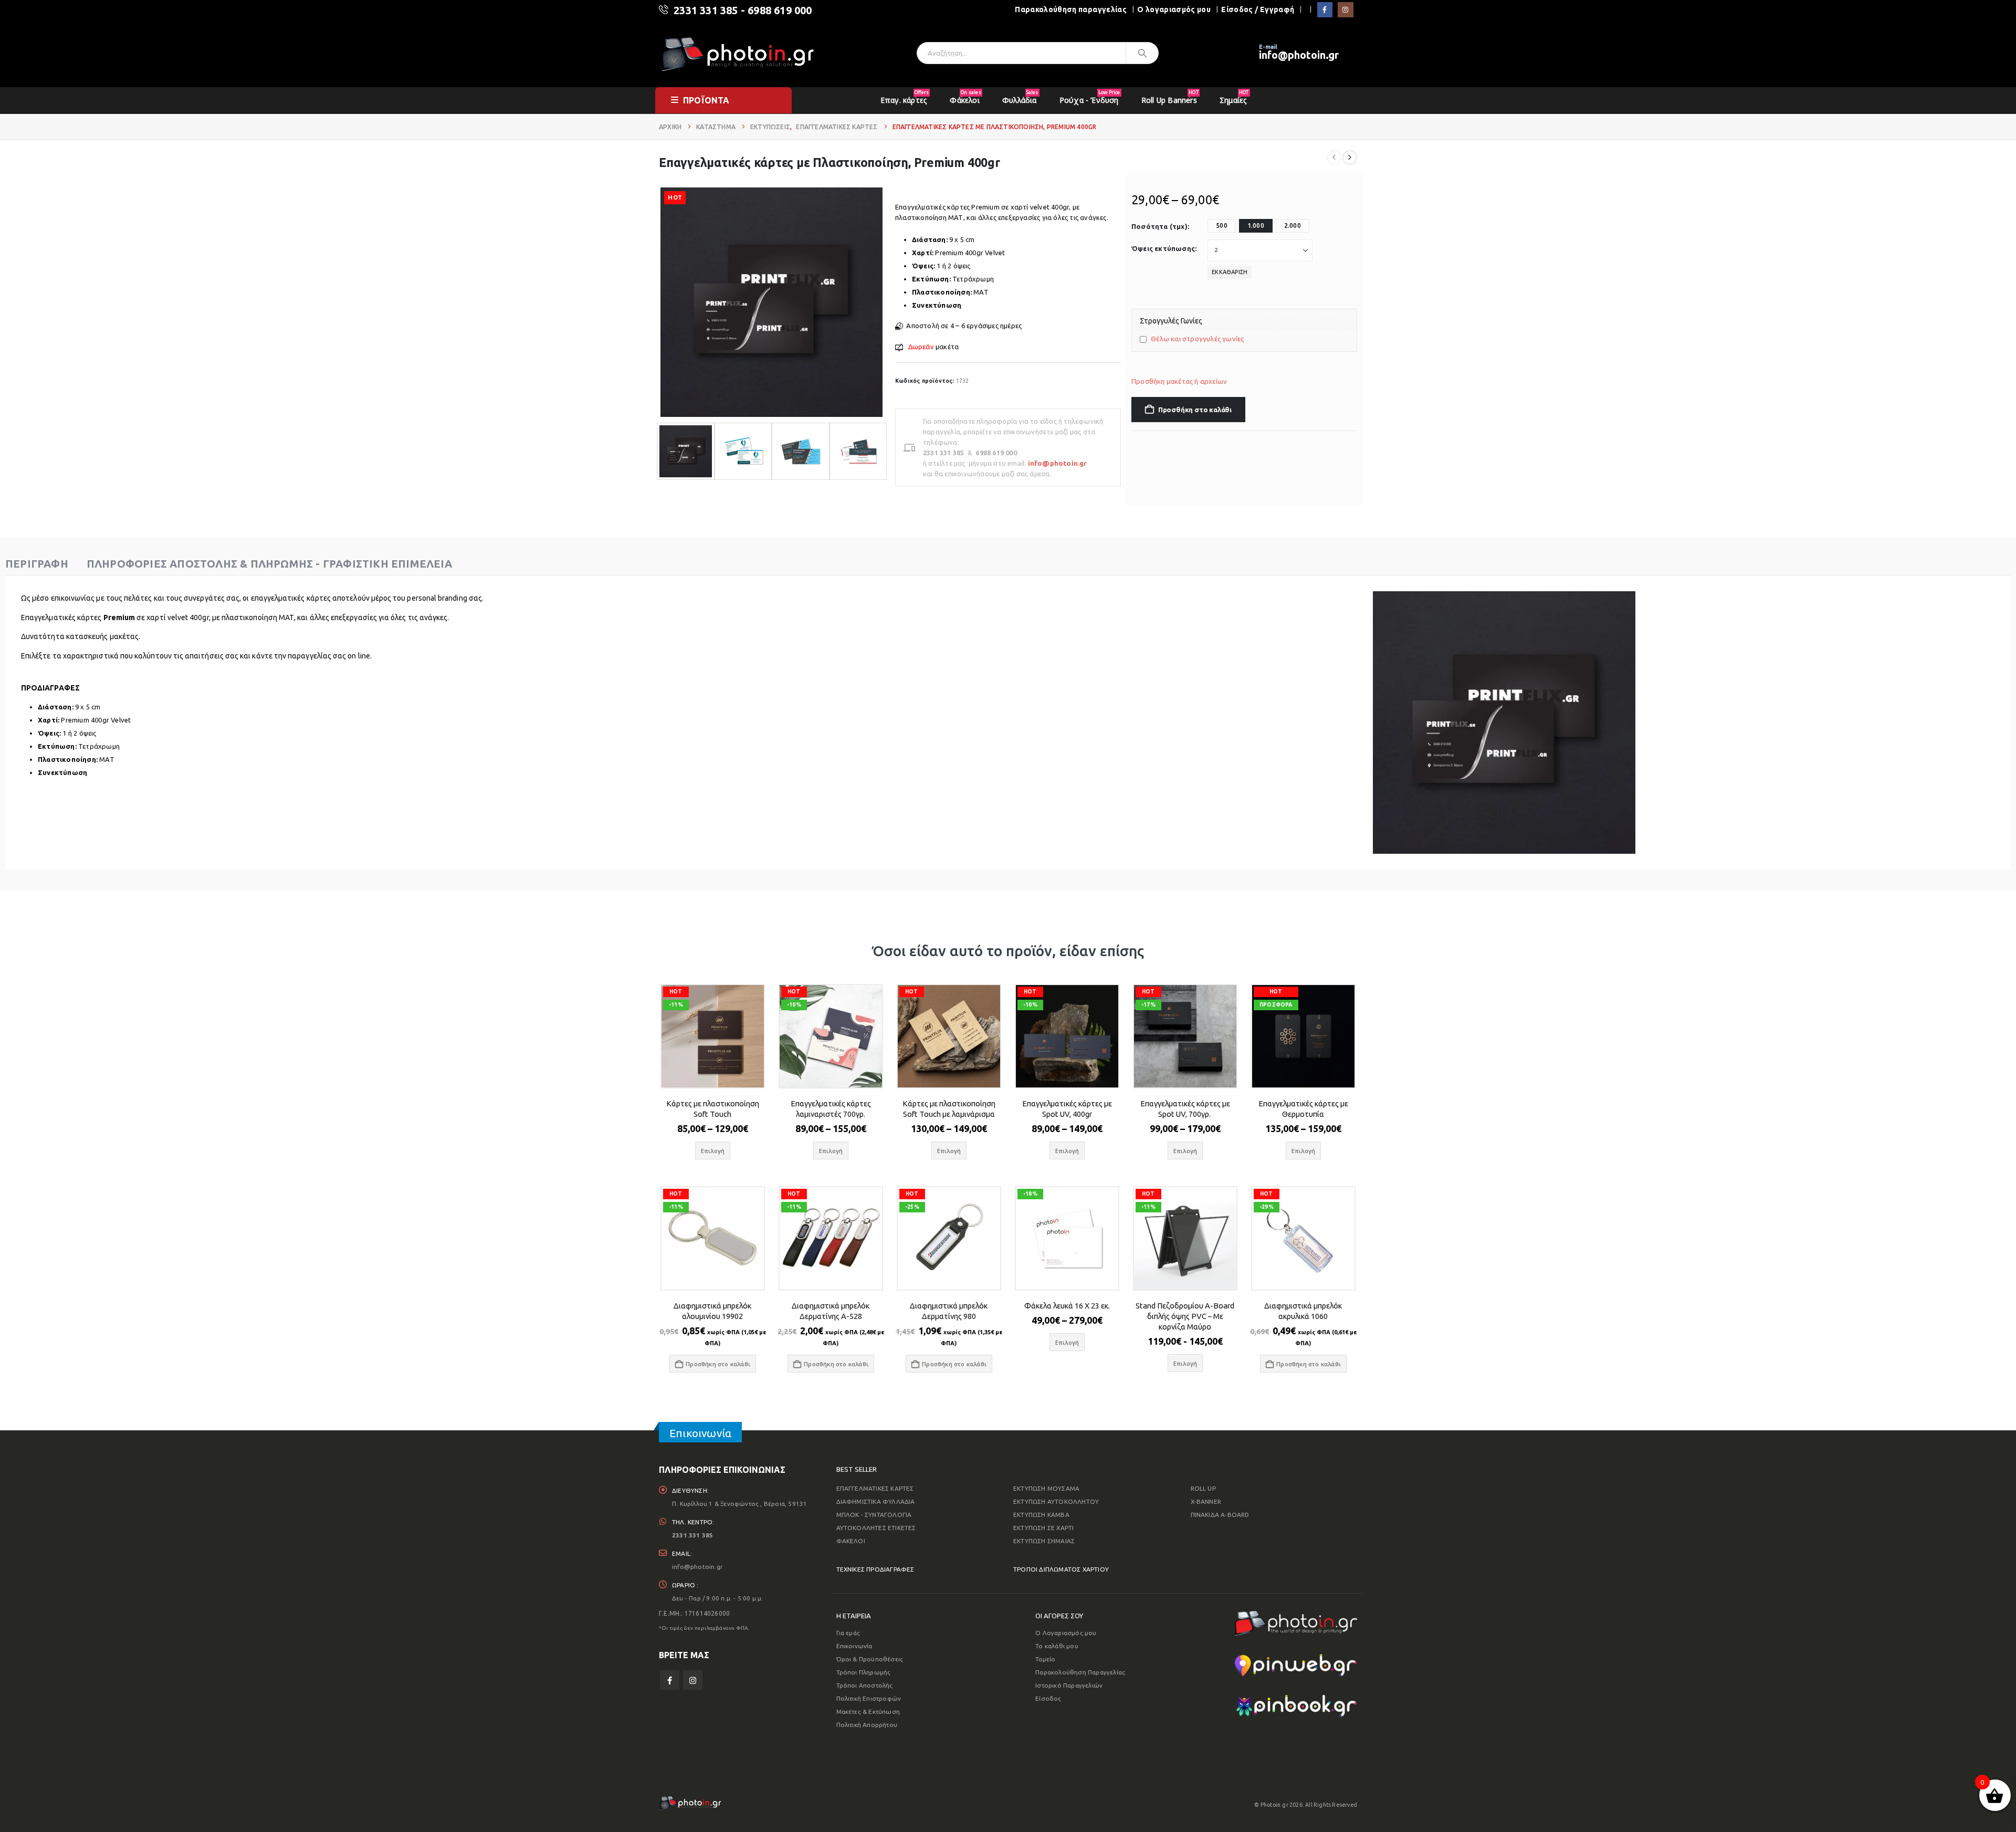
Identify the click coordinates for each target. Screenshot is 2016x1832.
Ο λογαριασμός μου (1174, 9)
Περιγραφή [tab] (37, 564)
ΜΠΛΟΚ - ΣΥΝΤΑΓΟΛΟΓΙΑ (874, 1515)
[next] (1350, 158)
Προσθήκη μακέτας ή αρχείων (1179, 381)
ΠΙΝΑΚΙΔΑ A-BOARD (1220, 1515)
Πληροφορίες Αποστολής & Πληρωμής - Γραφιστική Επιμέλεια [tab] (269, 564)
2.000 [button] (1293, 226)
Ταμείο (1045, 1659)
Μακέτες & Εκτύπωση (868, 1711)
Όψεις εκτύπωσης (1163, 248)
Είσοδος (1048, 1698)
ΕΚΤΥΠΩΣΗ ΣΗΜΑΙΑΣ (1044, 1541)
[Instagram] (1345, 10)
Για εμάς (848, 1633)
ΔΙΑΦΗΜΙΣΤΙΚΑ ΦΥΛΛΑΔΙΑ (876, 1501)
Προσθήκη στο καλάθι (1195, 410)
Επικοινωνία (854, 1646)
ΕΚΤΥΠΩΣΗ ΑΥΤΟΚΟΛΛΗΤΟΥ (1056, 1501)
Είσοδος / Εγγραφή (1258, 9)
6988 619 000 (780, 10)
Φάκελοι (965, 97)
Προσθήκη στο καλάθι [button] (718, 1364)
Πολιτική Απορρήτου (867, 1725)
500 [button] (1222, 226)
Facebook (670, 1680)
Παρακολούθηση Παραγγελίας (1080, 1672)
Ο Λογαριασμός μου (1066, 1633)
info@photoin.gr (1299, 55)
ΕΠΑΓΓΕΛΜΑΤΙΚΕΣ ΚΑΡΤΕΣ (875, 1488)
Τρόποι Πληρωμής (864, 1672)
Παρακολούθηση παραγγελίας (1071, 9)
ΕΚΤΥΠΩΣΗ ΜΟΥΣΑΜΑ (1046, 1488)
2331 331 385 (706, 10)
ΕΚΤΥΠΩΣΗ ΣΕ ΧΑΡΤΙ (1043, 1528)
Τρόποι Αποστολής (865, 1685)
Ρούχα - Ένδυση (1090, 97)
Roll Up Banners (1170, 97)
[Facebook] (1325, 10)
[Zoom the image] (1296, 1617)
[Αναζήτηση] (1142, 53)
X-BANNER (1206, 1501)
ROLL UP (1203, 1488)
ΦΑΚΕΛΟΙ (851, 1541)
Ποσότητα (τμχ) (1159, 226)
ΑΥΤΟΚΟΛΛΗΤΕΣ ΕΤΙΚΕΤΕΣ (876, 1528)
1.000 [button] (1256, 226)
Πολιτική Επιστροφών (869, 1698)
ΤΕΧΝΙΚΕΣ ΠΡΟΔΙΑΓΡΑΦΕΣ (875, 1569)
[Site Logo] (738, 53)
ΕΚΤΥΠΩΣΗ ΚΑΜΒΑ (1041, 1515)
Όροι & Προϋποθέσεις (870, 1659)
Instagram (693, 1680)
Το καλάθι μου (1057, 1646)
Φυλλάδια (1020, 97)
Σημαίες (1234, 97)
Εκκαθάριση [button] (1230, 272)
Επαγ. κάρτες (905, 97)
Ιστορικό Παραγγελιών (1069, 1685)
